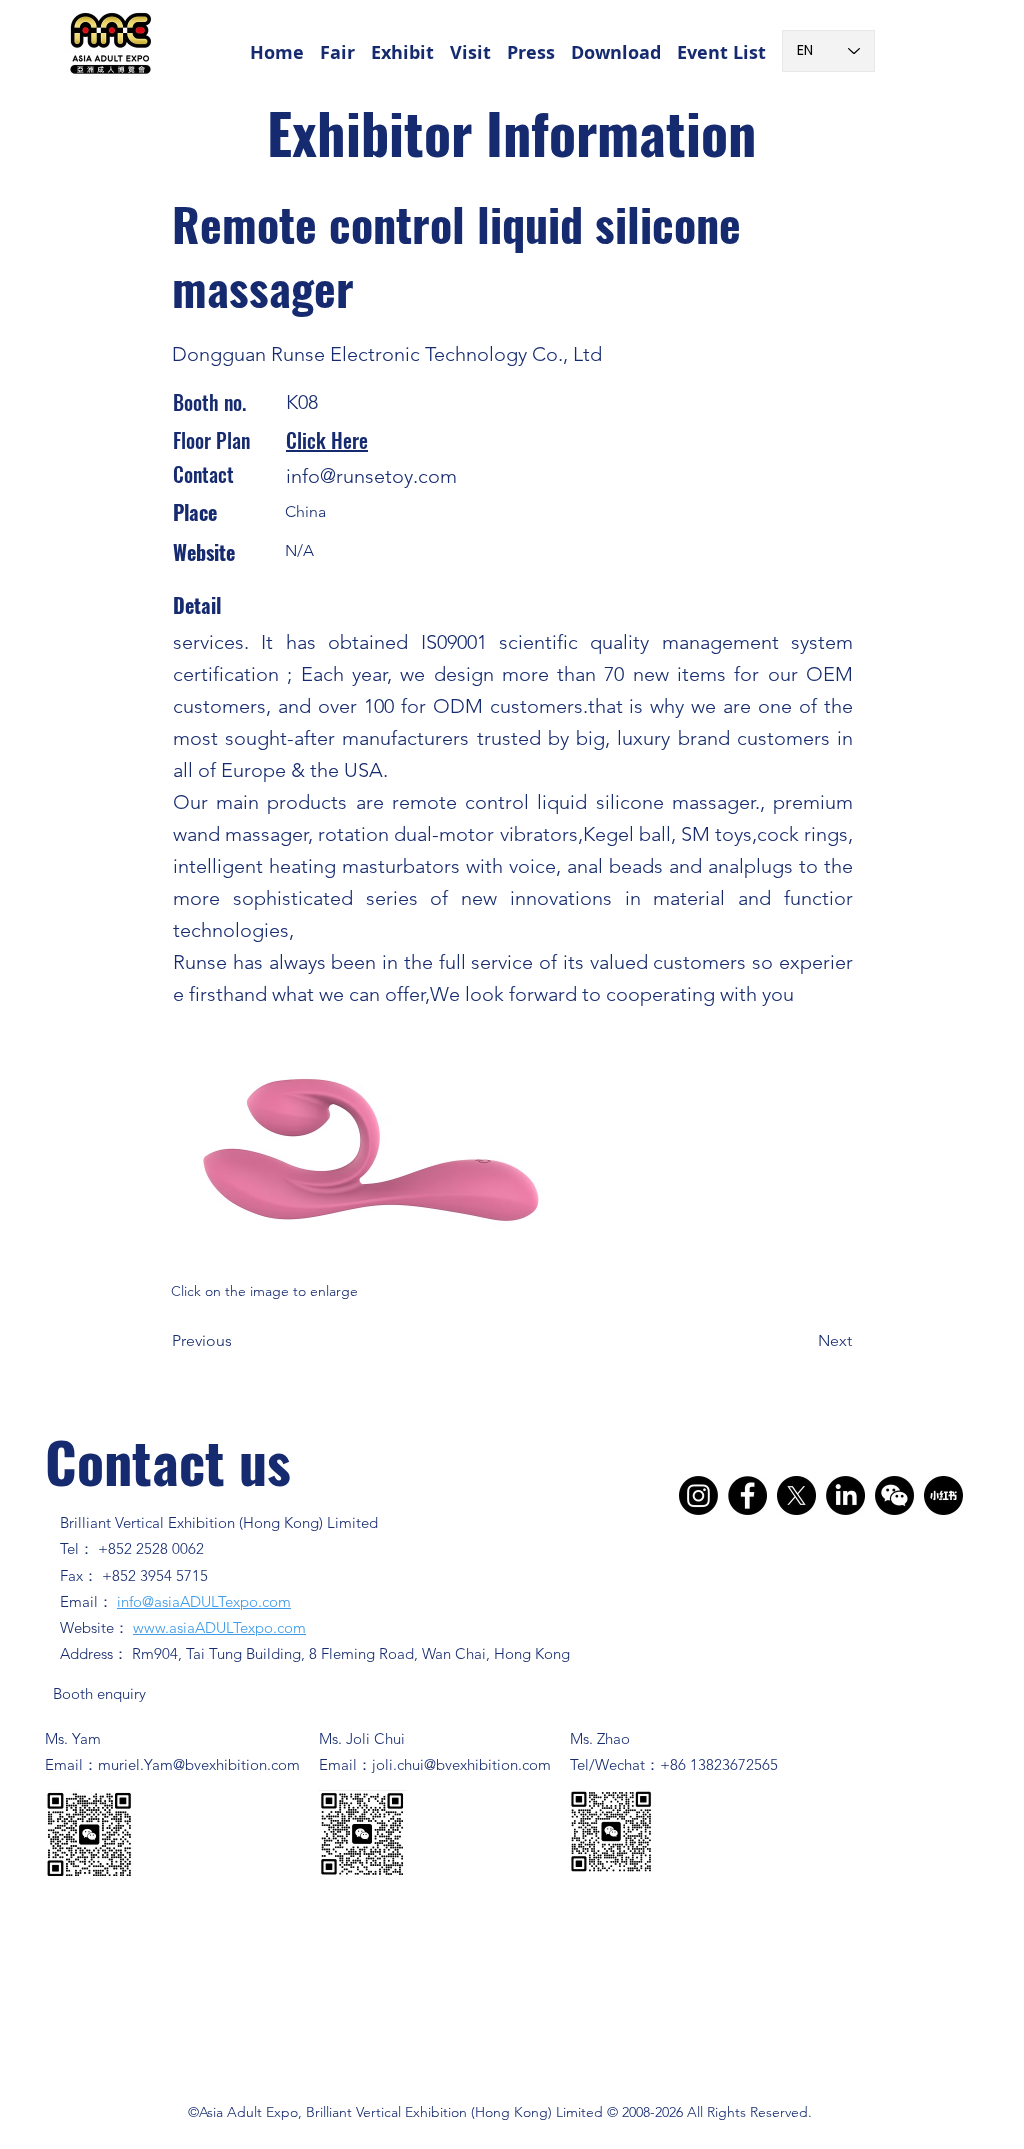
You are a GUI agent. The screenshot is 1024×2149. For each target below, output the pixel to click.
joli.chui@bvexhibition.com (461, 1764)
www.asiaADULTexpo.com (219, 1627)
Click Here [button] (327, 440)
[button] (337, 43)
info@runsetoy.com (371, 476)
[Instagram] (698, 1495)
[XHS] (943, 1495)
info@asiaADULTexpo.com (204, 1601)
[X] (796, 1495)
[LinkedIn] (845, 1495)
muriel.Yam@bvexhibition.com (199, 1764)
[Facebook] (747, 1495)
